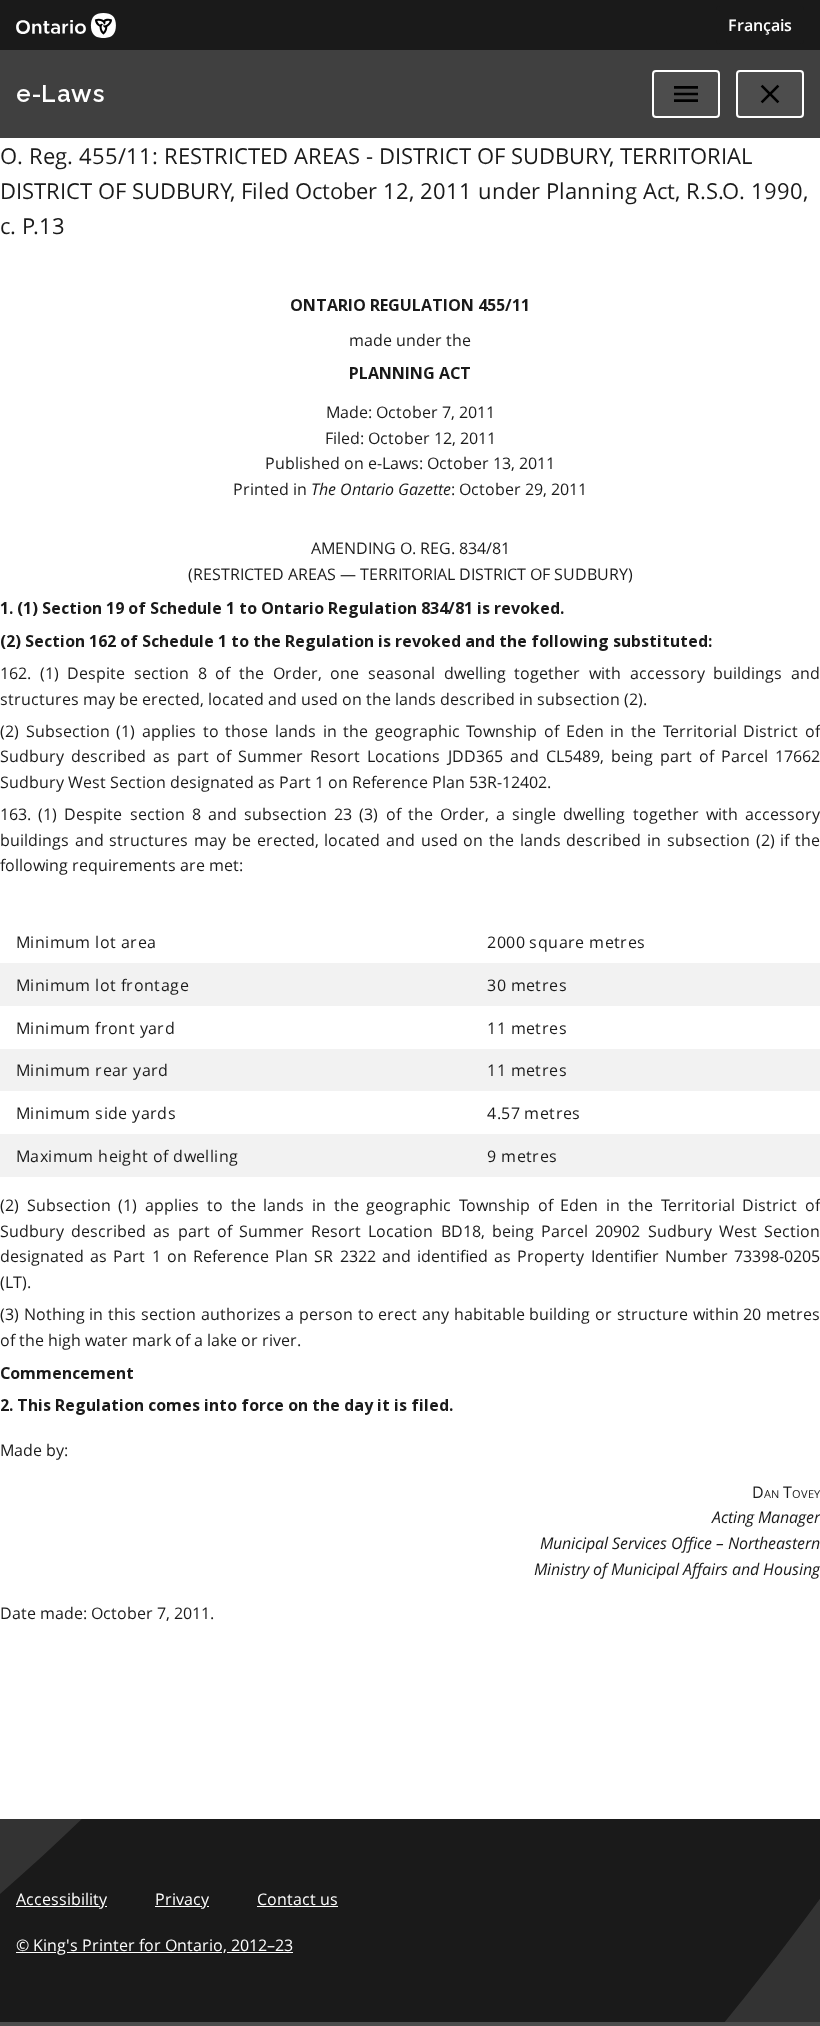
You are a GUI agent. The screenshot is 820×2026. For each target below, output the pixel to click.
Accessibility (61, 1899)
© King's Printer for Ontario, (154, 1945)
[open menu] (686, 94)
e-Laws (60, 93)
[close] (770, 94)
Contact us (297, 1899)
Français (760, 25)
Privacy (182, 1899)
